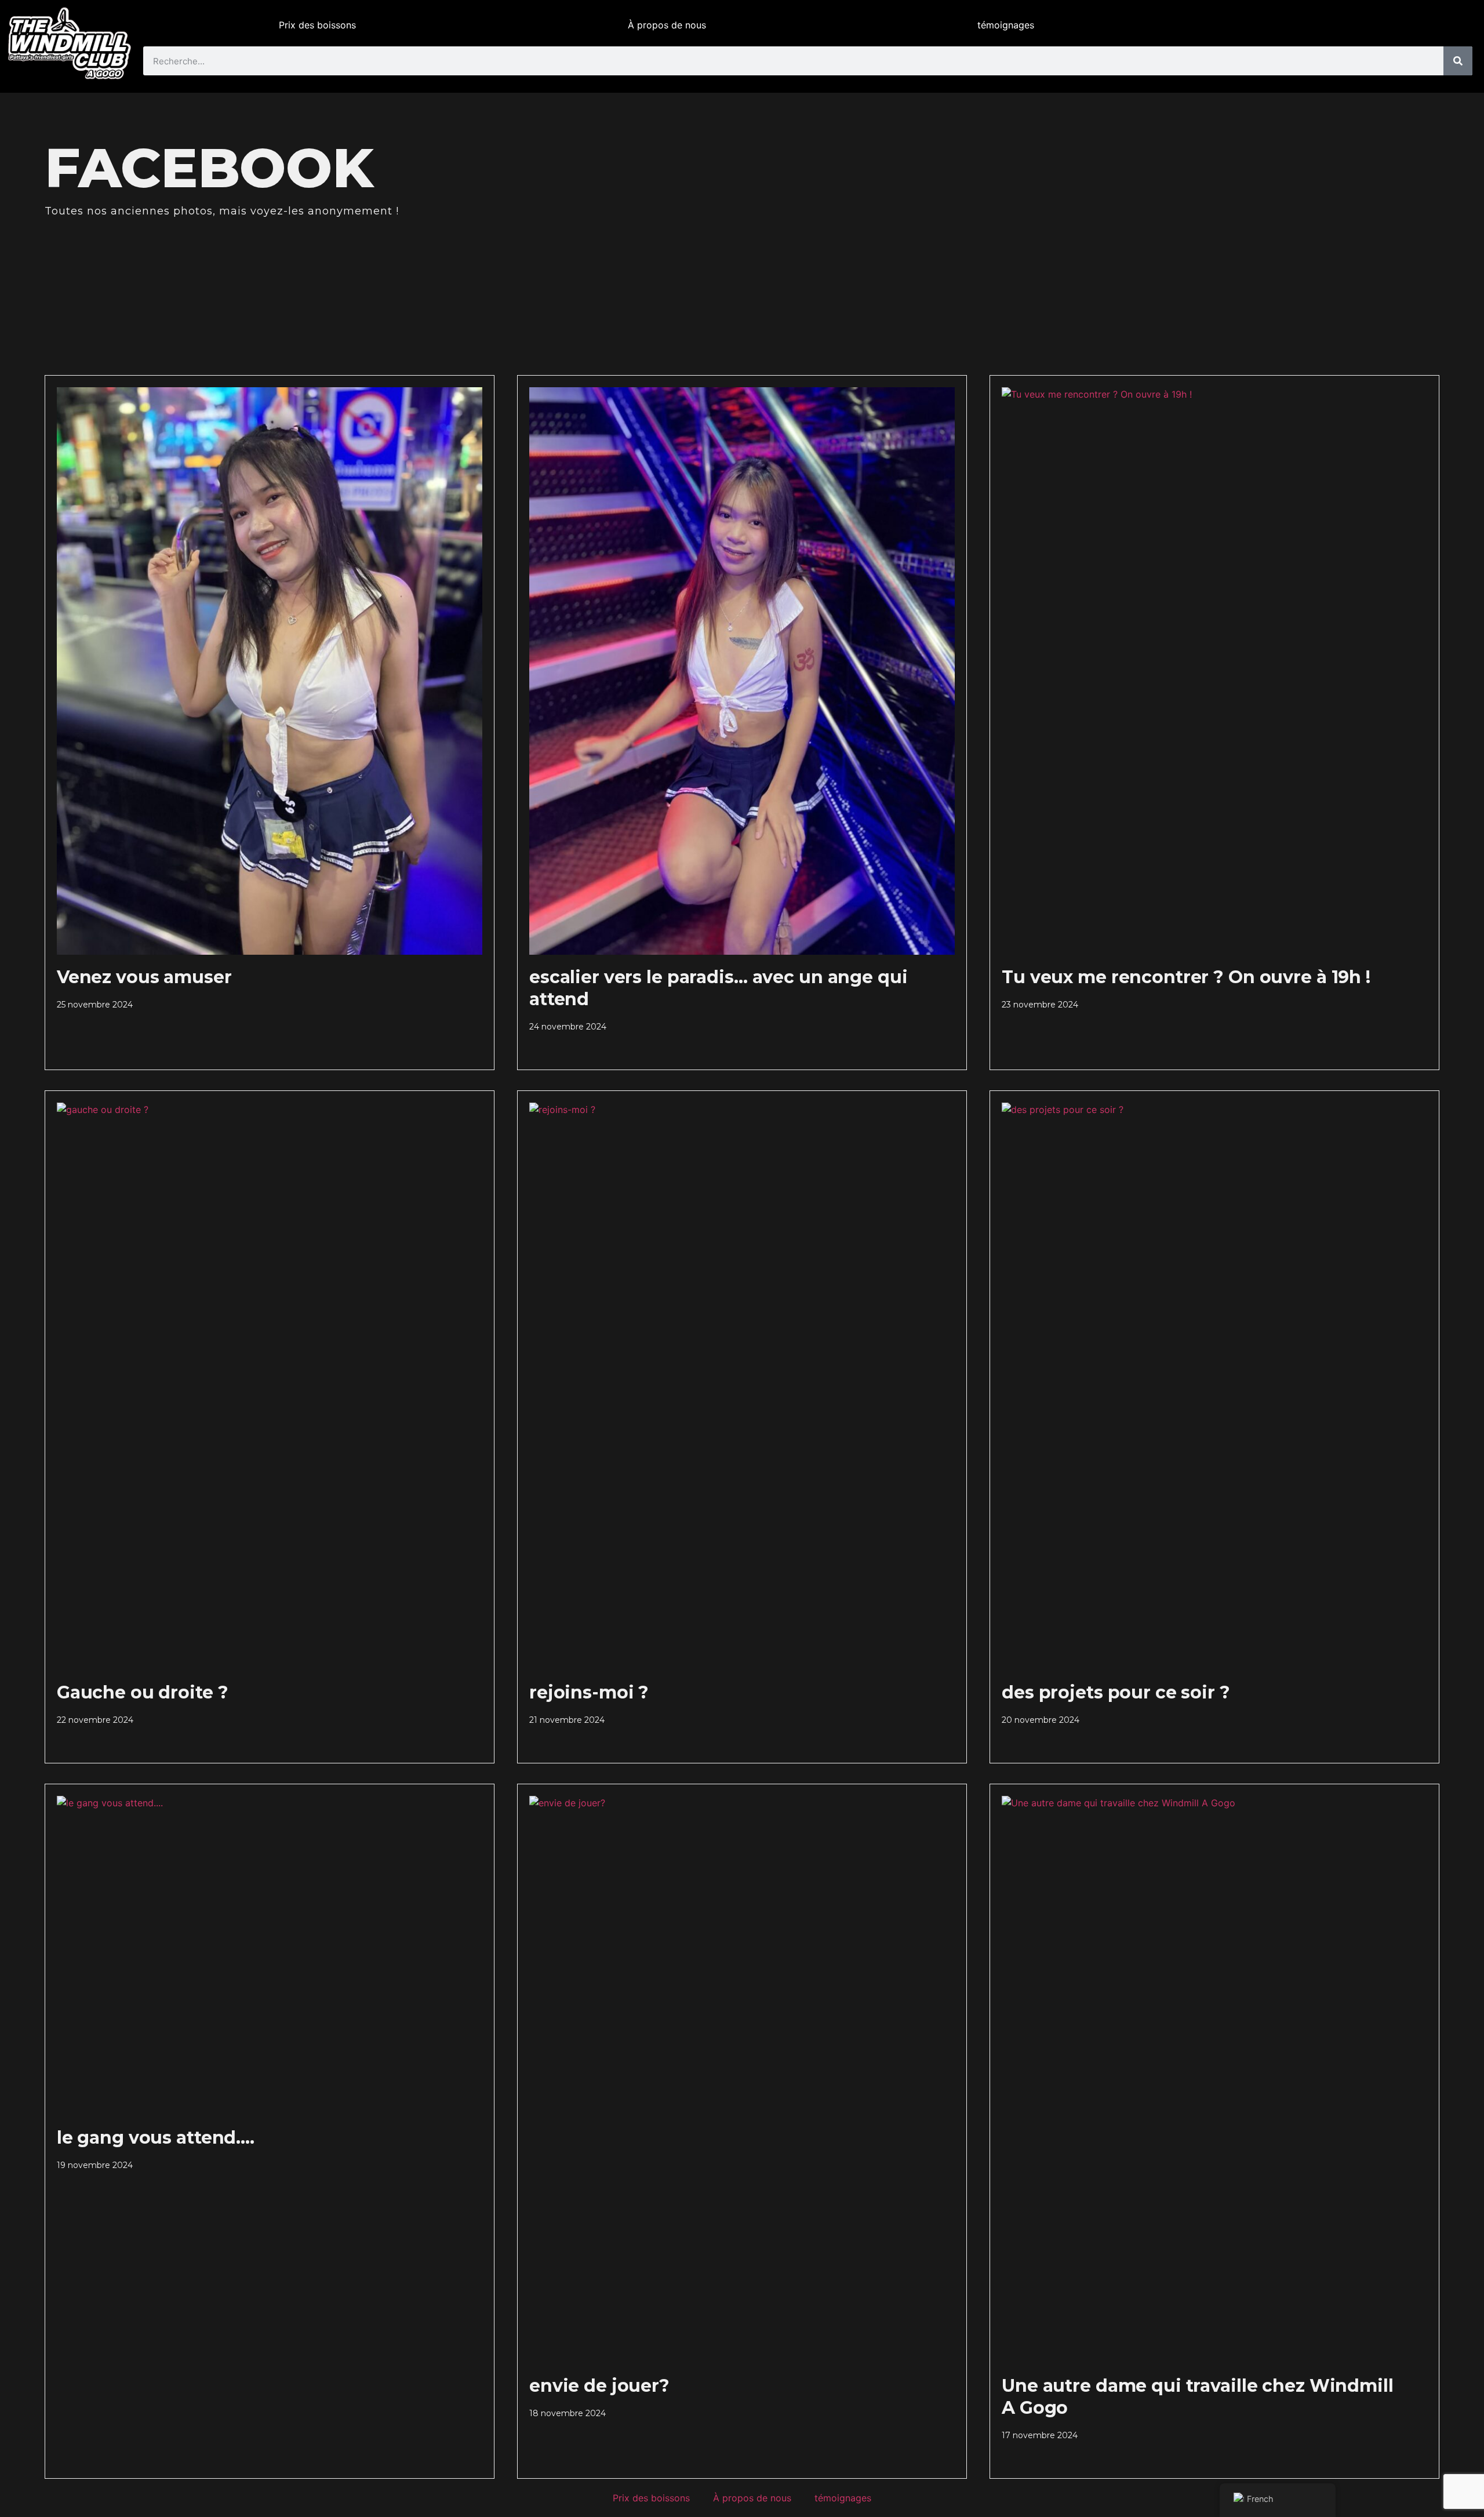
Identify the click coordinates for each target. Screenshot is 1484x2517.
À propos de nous (667, 25)
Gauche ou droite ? (143, 1692)
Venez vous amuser (144, 977)
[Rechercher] (1458, 61)
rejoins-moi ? (589, 1692)
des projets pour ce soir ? (1116, 1692)
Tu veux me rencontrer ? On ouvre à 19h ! (1186, 977)
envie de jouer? (599, 2386)
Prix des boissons (317, 25)
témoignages (1006, 25)
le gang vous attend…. (156, 2138)
